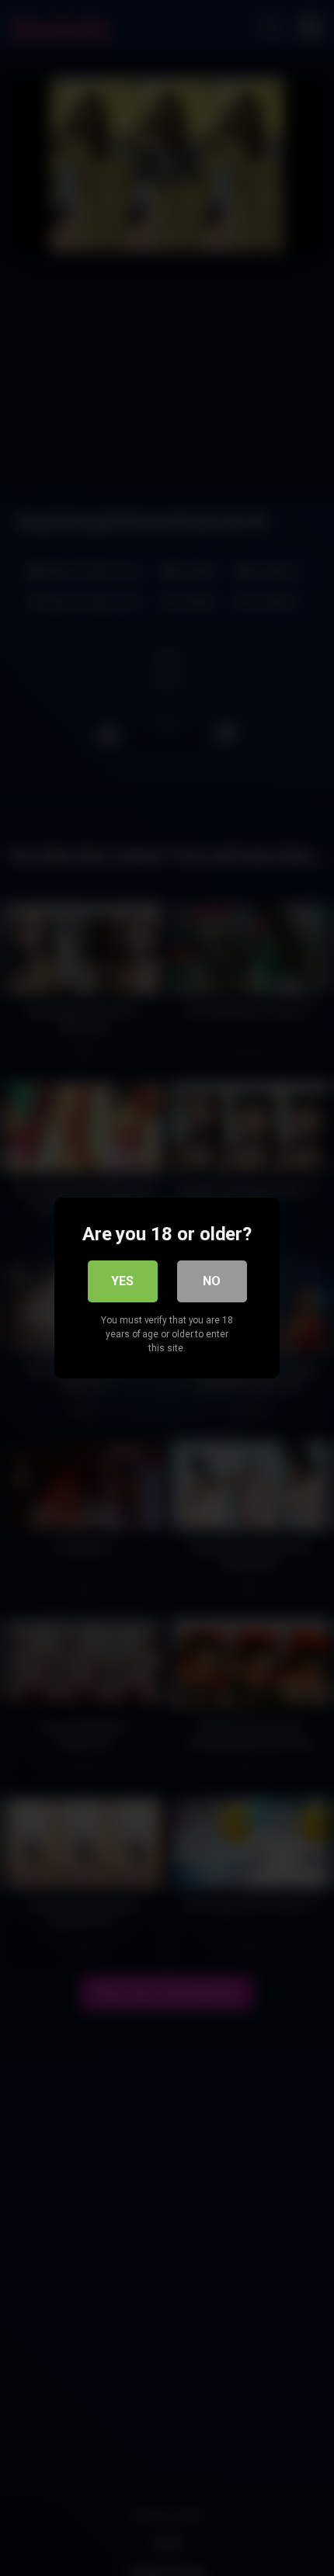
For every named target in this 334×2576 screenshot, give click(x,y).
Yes (122, 1281)
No (212, 1281)
